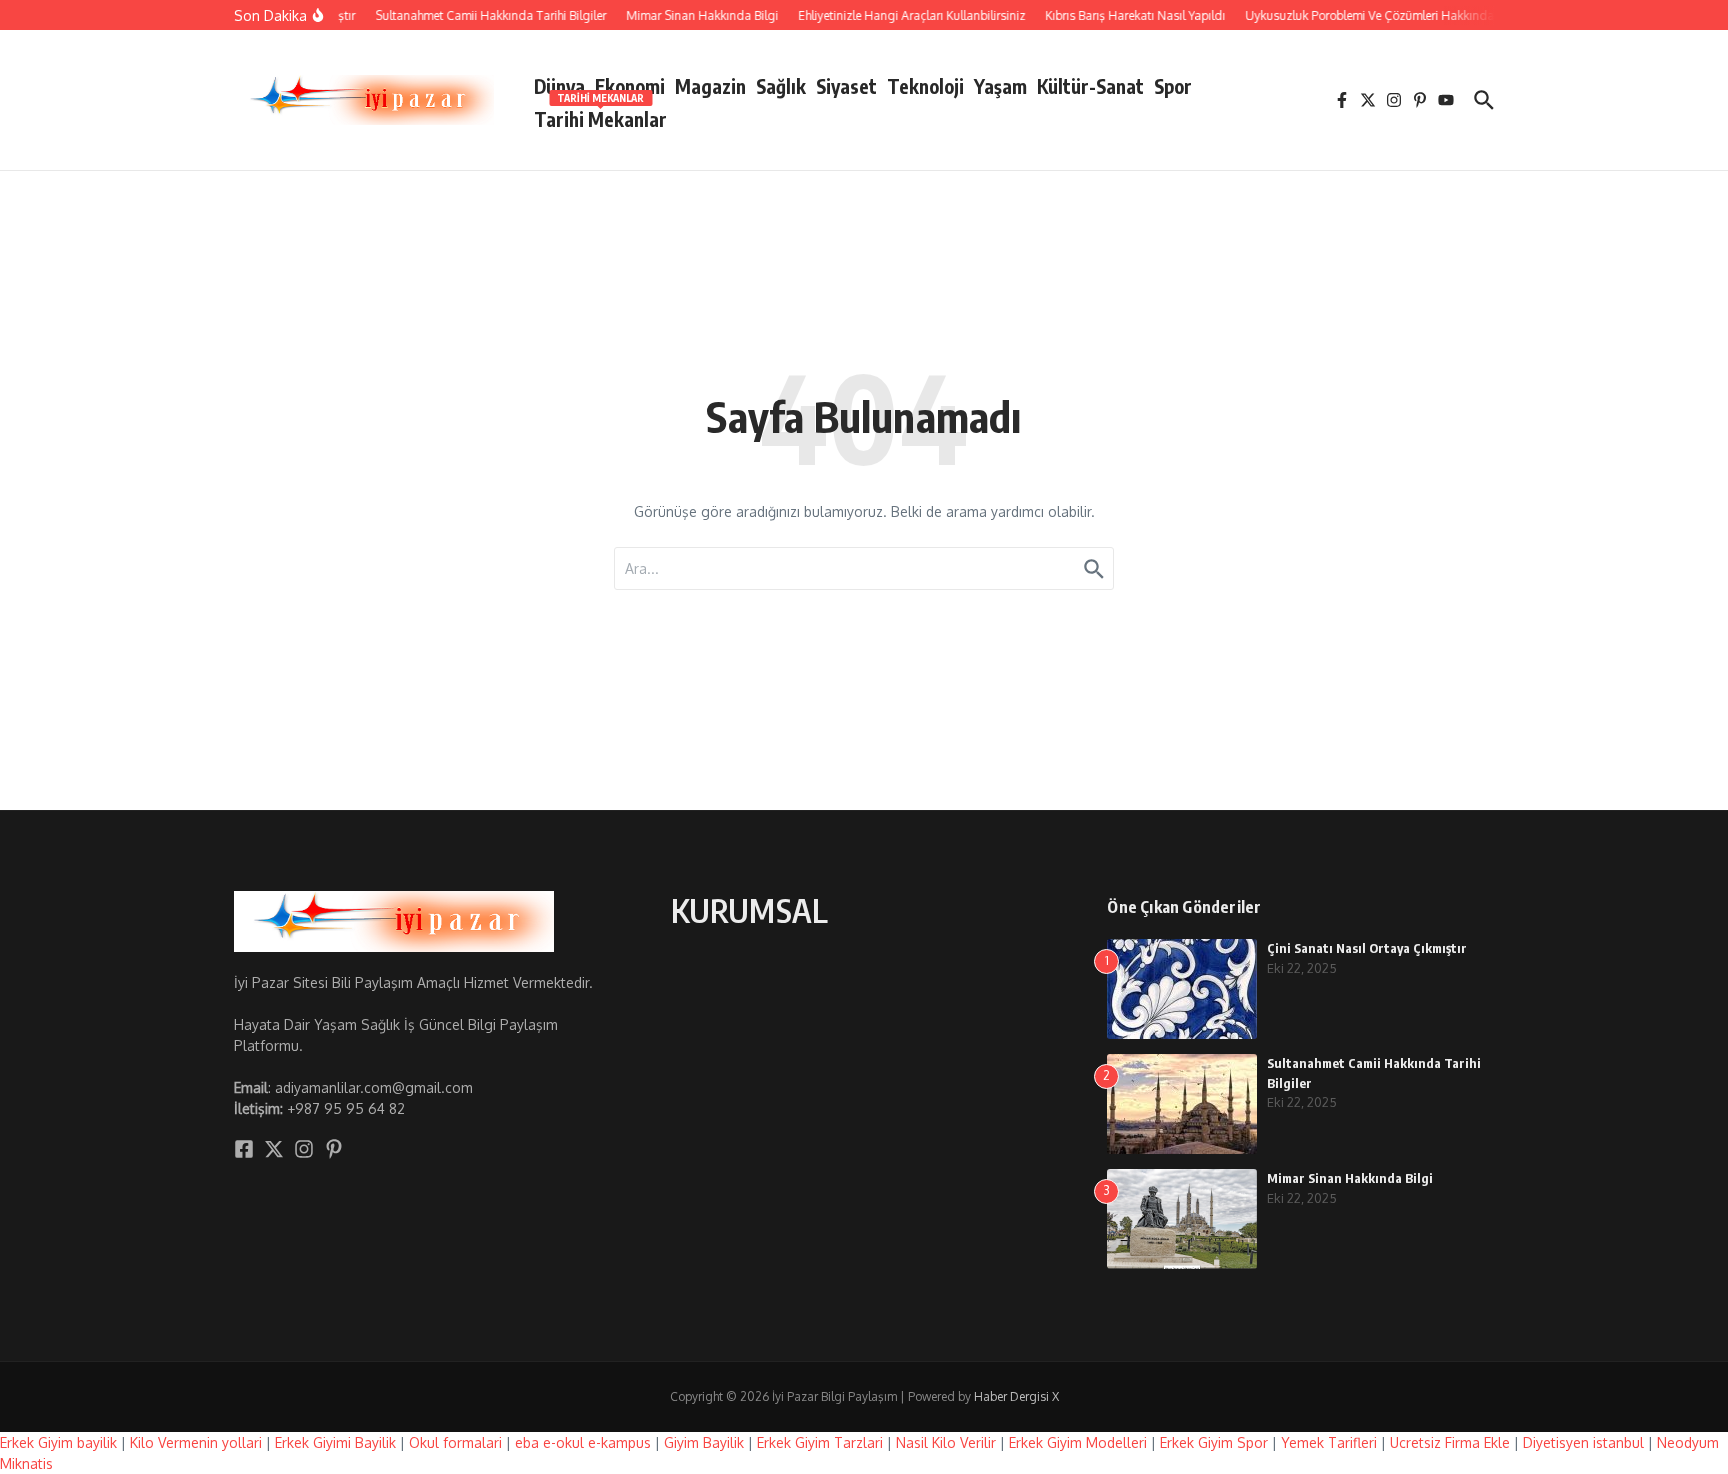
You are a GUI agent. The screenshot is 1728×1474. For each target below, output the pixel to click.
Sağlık (781, 86)
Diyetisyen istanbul (1583, 1442)
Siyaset (846, 86)
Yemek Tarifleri (1329, 1442)
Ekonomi (630, 86)
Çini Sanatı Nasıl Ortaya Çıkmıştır (1367, 948)
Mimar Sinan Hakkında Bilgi (1350, 1178)
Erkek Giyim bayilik (58, 1442)
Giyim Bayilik (704, 1442)
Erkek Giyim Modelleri (1078, 1442)
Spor (1173, 86)
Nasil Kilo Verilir (946, 1442)
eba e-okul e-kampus (583, 1442)
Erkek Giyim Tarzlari (820, 1442)
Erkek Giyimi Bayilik (335, 1442)
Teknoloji (925, 86)
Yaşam (1000, 86)
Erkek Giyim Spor (1214, 1442)
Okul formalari (455, 1442)
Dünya (559, 86)
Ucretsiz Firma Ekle (1450, 1442)
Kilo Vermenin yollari (196, 1442)
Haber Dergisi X (1016, 1396)
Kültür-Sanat (1090, 86)
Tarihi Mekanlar (600, 115)
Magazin (710, 86)
